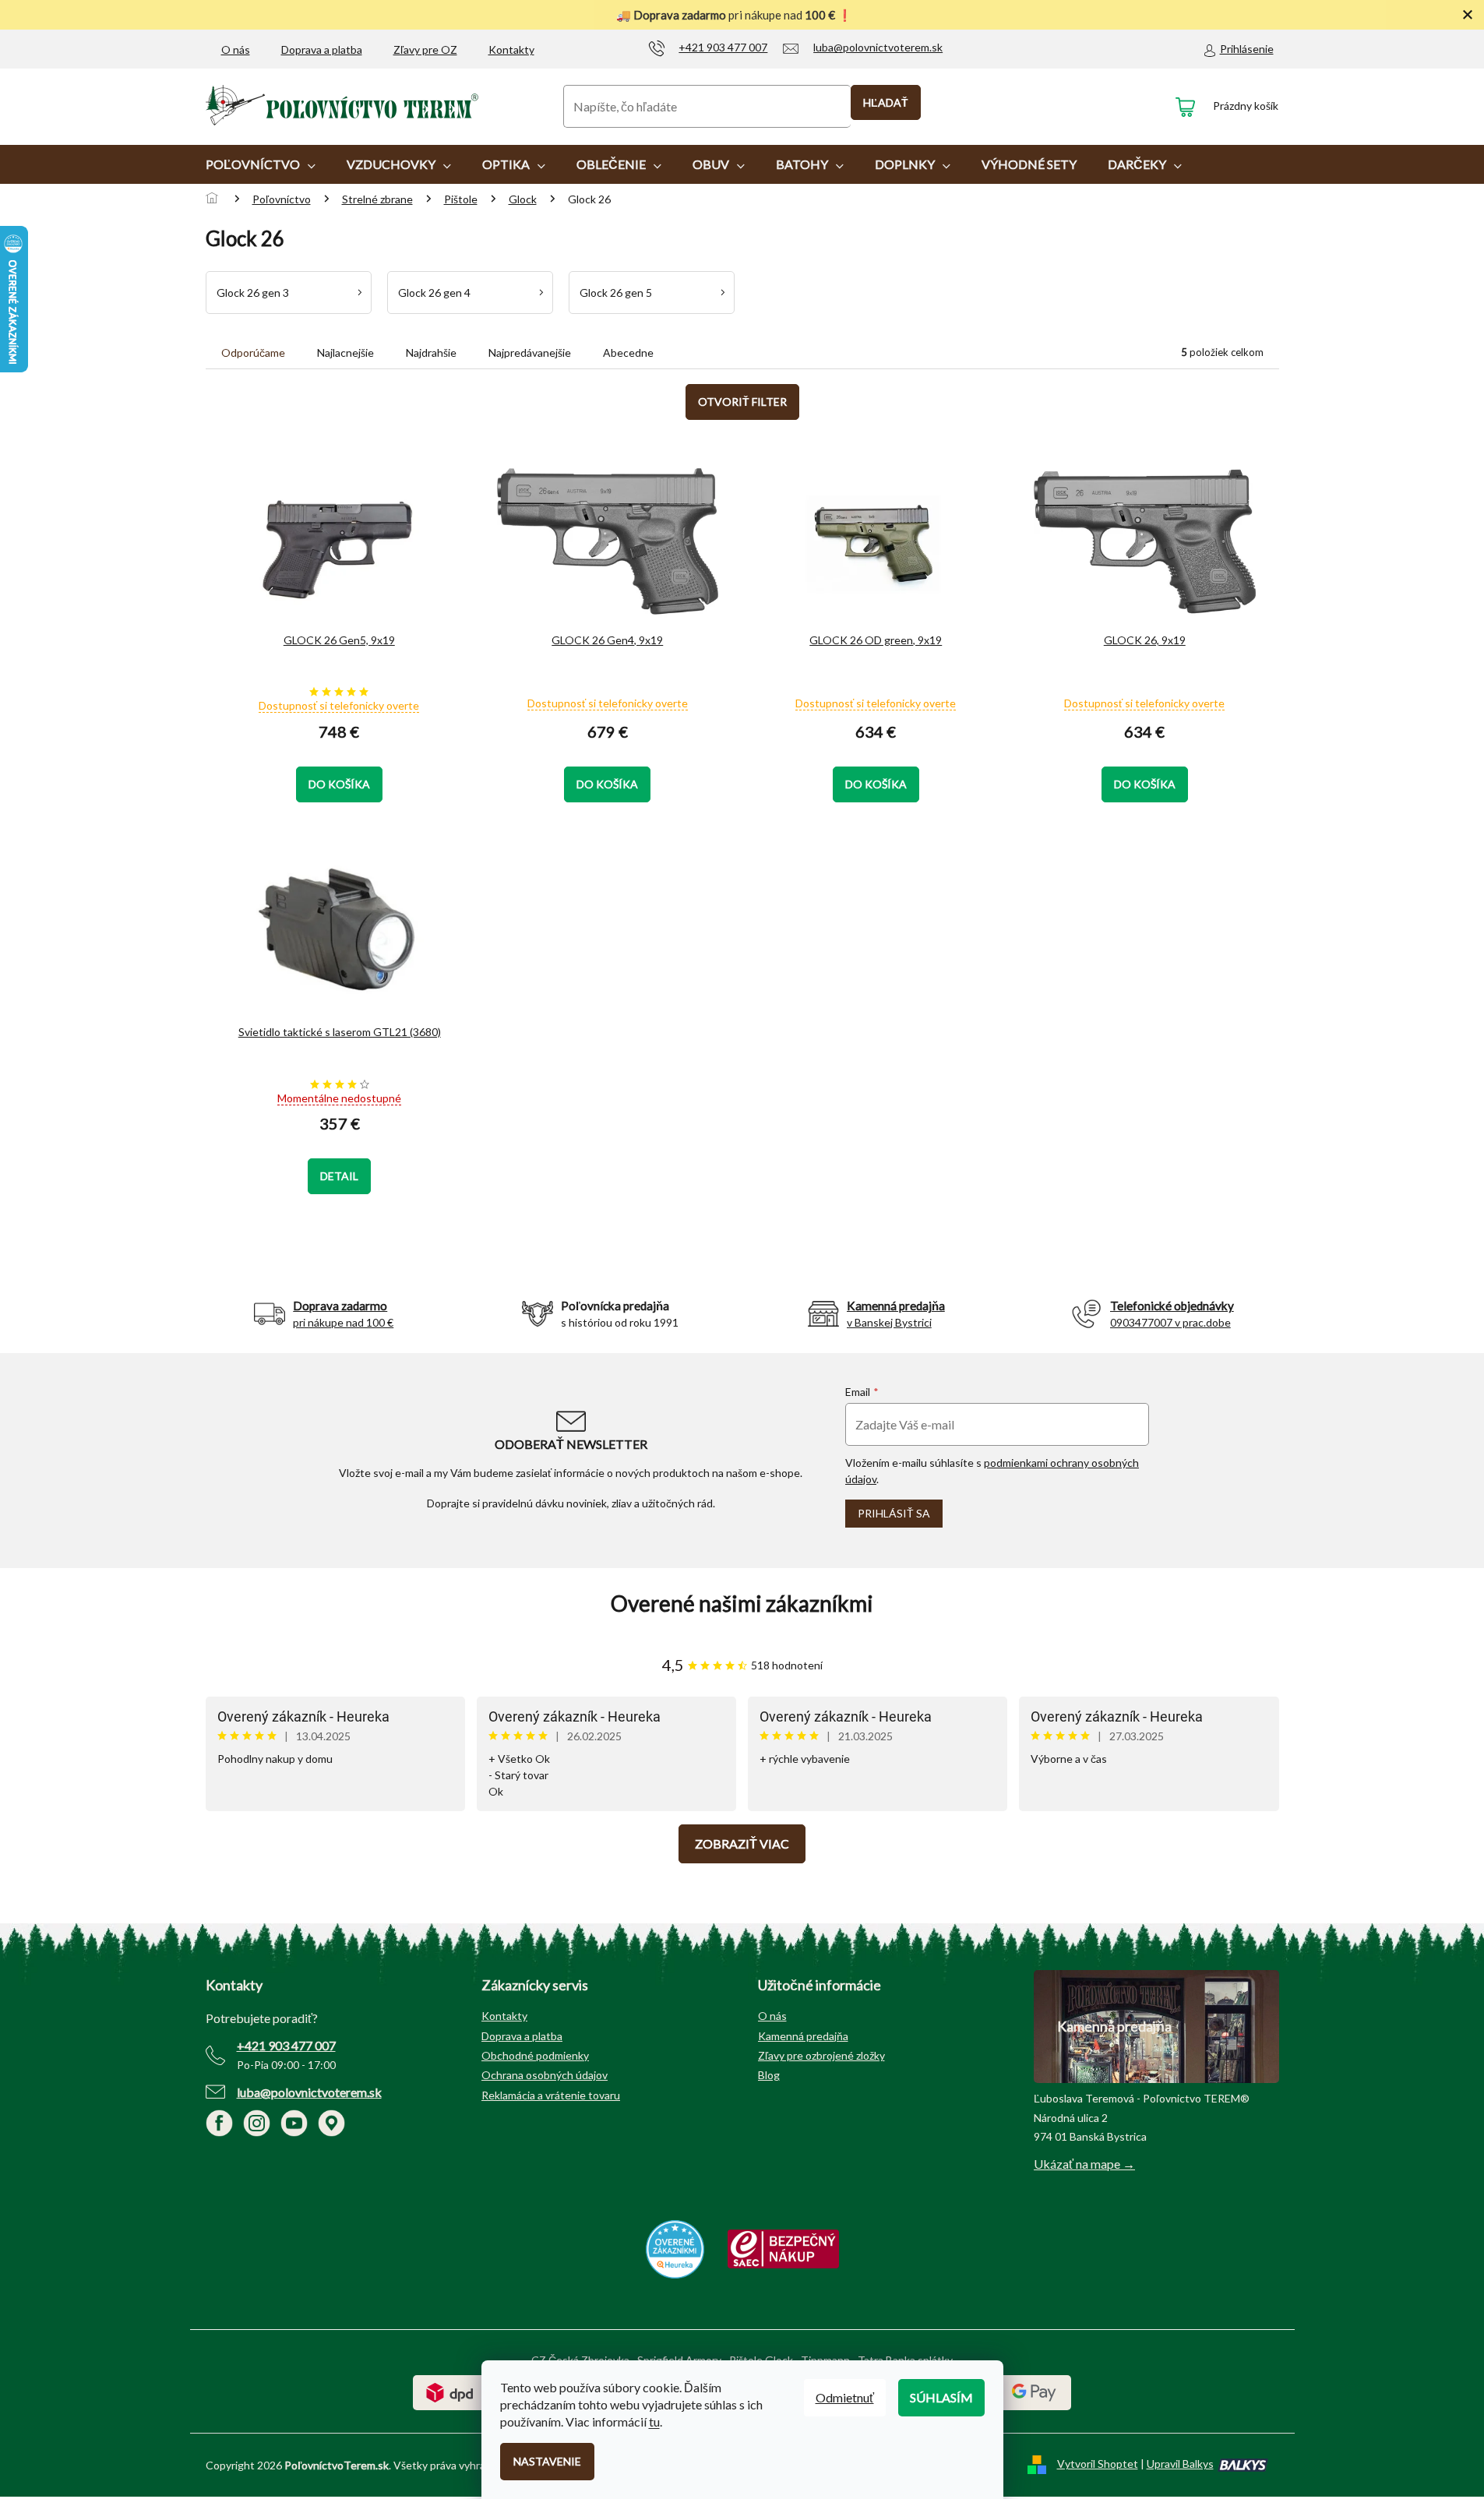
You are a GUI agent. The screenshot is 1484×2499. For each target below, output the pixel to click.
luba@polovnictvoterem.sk (309, 2092)
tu (654, 2421)
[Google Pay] (1034, 2391)
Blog (769, 2075)
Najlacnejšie (345, 352)
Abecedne (628, 352)
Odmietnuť (845, 2397)
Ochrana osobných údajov (545, 2075)
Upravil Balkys (1180, 2464)
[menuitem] (261, 164)
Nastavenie (547, 2461)
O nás (236, 49)
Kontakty (511, 49)
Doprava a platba (322, 49)
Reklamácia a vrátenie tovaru (551, 2095)
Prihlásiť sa (894, 1513)
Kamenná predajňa (803, 2036)
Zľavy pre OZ (425, 49)
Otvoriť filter (742, 402)
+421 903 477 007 (286, 2045)
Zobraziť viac (742, 1843)
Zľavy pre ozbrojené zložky (821, 2055)
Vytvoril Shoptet (1098, 2464)
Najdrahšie (431, 352)
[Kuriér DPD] (450, 2391)
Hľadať (886, 102)
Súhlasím (941, 2397)
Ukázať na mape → (1084, 2164)
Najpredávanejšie (530, 352)
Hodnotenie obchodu (742, 1604)
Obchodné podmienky (535, 2055)
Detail (339, 1176)
